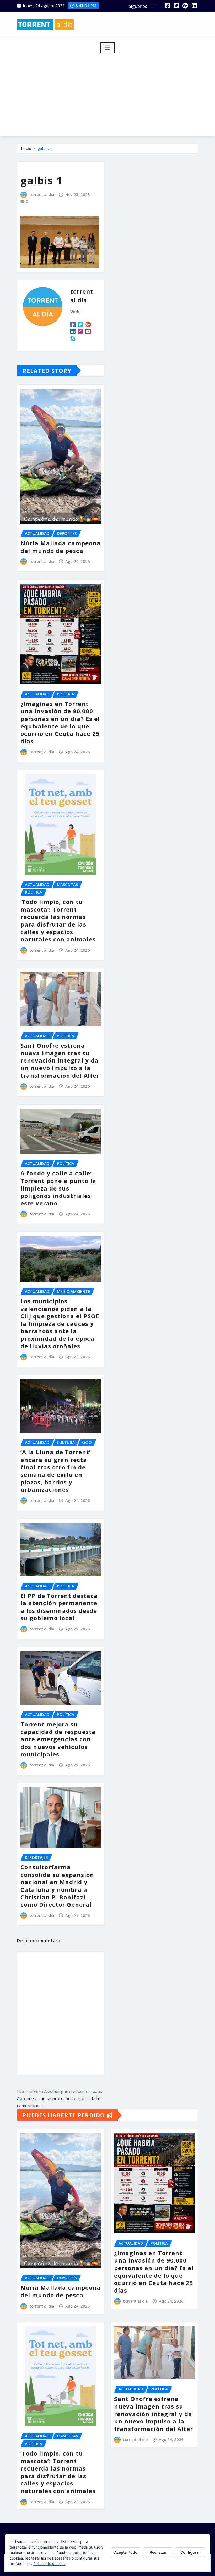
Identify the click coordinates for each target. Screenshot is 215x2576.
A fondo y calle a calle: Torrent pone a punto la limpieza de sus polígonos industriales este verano (58, 1188)
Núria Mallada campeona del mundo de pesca (61, 547)
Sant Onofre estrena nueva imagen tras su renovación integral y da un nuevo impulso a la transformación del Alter (60, 1060)
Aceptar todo (126, 2552)
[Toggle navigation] (108, 48)
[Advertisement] (110, 92)
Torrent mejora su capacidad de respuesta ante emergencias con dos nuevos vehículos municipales (58, 1739)
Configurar (190, 2552)
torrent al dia (42, 194)
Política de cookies (49, 2564)
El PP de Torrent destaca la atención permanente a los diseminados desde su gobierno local (59, 1607)
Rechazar (158, 2552)
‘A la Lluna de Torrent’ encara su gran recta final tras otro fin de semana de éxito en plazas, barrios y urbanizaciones (56, 1471)
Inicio (26, 148)
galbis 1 (45, 148)
